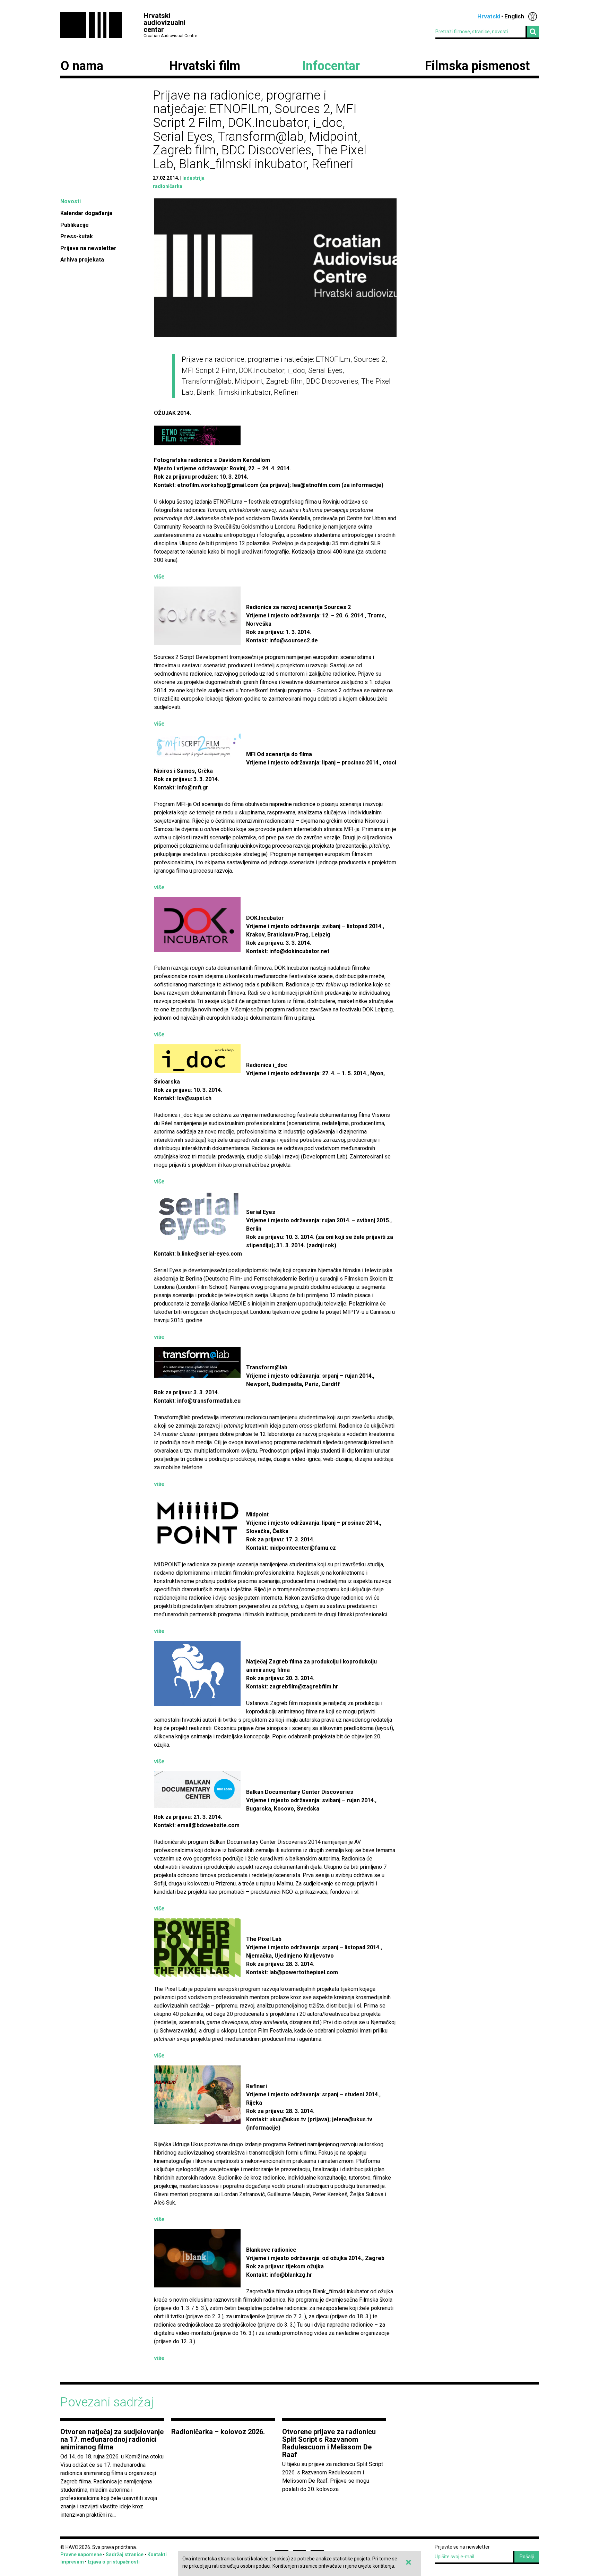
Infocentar (331, 66)
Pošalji (527, 2557)
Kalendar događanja (86, 213)
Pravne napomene (81, 2554)
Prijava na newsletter (88, 248)
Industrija (193, 178)
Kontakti (157, 2554)
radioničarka (168, 186)
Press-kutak (77, 236)
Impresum (72, 2562)
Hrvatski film (205, 66)
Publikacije (75, 225)
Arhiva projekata (82, 260)
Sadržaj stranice (125, 2554)
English (514, 16)
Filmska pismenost (477, 66)
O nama (82, 66)
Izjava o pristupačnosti (114, 2562)
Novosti (71, 201)
